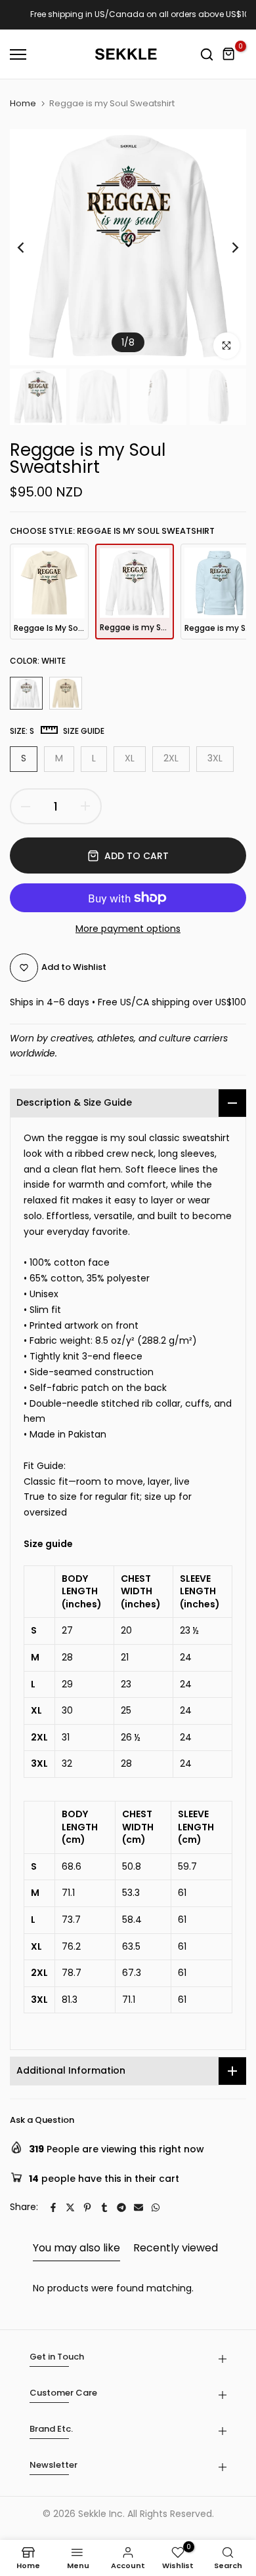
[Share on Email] (139, 2207)
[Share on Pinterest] (87, 2207)
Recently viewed (176, 2248)
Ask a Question (42, 2120)
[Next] (226, 247)
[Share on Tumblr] (104, 2207)
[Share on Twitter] (70, 2207)
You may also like (76, 2248)
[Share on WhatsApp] (156, 2207)
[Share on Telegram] (121, 2207)
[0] (229, 54)
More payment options (128, 929)
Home (23, 104)
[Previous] (30, 247)
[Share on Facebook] (53, 2207)
